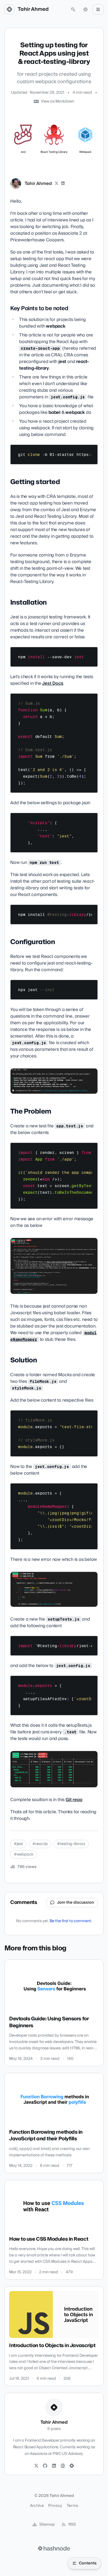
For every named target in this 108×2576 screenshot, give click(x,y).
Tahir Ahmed (33, 9)
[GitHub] (45, 2466)
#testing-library (71, 1844)
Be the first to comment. (71, 1921)
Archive (37, 2506)
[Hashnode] (72, 2466)
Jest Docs (53, 683)
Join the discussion (76, 1903)
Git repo (74, 1800)
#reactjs (40, 1844)
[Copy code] (91, 451)
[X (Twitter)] (56, 184)
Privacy (55, 2506)
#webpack (24, 1854)
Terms (73, 2506)
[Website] (63, 2466)
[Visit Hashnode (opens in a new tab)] (54, 2548)
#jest (18, 1844)
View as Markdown (58, 101)
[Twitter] (36, 2466)
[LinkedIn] (63, 184)
